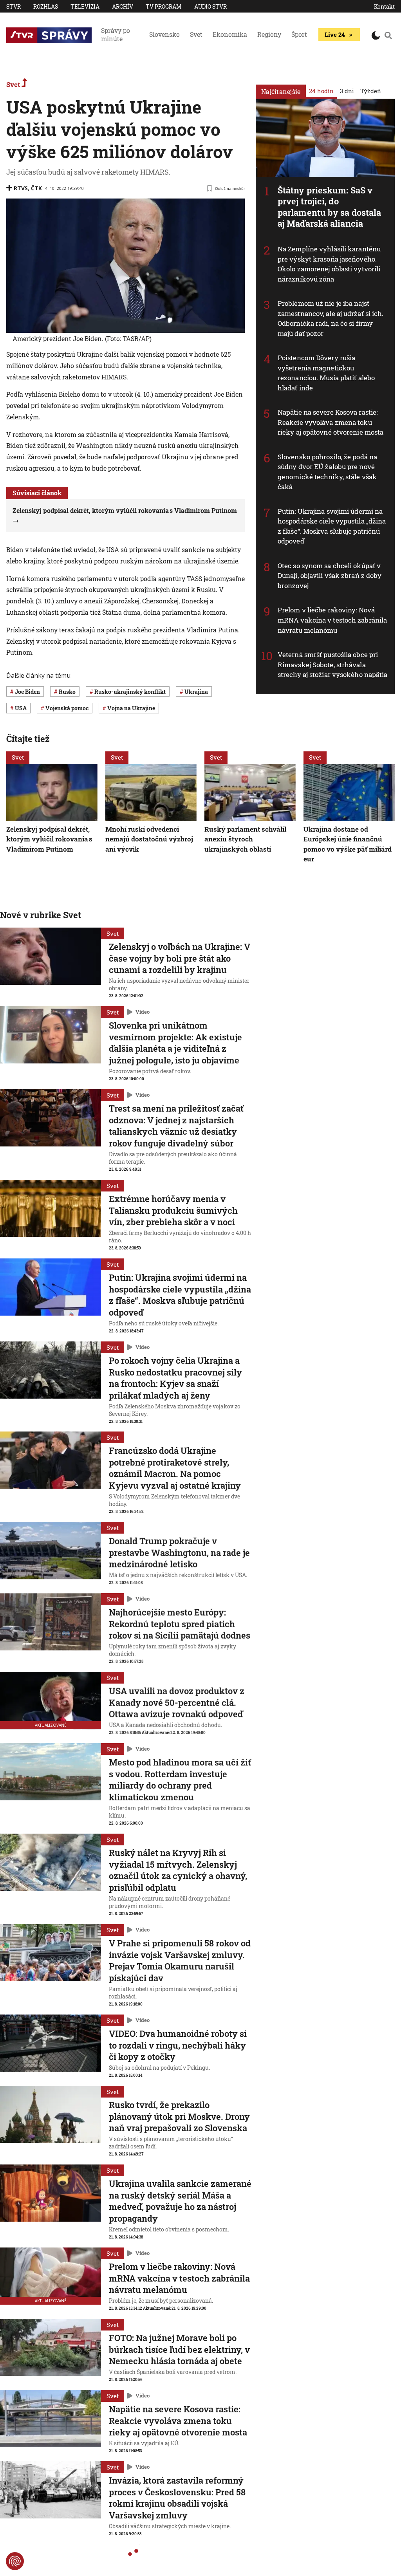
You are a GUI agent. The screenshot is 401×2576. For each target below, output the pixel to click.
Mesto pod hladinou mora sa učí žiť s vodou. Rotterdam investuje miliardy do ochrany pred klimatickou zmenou (180, 1780)
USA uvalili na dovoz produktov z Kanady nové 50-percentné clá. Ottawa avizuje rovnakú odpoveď (177, 1702)
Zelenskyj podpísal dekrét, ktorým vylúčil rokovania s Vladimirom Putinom (49, 839)
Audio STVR (210, 6)
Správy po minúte (116, 34)
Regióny (269, 34)
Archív (123, 6)
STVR (14, 6)
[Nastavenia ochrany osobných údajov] (15, 2561)
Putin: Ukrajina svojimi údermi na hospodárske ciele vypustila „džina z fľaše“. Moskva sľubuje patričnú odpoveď (332, 526)
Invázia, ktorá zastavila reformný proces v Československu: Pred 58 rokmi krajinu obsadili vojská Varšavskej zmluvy (177, 2498)
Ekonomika (230, 34)
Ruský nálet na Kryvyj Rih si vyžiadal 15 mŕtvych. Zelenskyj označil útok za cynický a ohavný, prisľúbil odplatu (178, 1870)
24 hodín (321, 91)
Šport (299, 34)
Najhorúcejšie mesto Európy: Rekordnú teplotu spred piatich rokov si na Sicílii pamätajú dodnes (180, 1624)
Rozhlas (46, 6)
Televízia (85, 6)
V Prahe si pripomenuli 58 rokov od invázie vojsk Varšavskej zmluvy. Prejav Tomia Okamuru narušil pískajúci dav (180, 1960)
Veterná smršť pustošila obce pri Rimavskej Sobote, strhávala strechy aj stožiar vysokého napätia (333, 664)
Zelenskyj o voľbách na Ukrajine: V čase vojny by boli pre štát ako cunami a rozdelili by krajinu (180, 958)
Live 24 (335, 34)
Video (143, 1012)
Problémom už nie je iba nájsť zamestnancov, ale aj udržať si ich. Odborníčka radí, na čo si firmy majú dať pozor (331, 318)
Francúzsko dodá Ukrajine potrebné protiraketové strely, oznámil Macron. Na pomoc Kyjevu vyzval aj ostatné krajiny (175, 1468)
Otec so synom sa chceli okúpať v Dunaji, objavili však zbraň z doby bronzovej (330, 576)
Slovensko (164, 34)
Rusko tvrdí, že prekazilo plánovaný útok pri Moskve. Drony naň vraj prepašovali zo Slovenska (179, 2116)
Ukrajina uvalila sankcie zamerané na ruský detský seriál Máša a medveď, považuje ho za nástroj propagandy (180, 2201)
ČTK (36, 188)
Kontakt (384, 6)
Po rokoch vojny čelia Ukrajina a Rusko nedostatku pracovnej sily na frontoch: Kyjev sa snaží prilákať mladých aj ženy (175, 1378)
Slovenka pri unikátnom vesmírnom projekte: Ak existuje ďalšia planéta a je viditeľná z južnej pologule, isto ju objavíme (175, 1043)
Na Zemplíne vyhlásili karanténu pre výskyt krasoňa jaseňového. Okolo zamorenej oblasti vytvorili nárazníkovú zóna (329, 264)
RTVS (21, 188)
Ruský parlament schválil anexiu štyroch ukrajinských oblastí (245, 839)
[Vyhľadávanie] (388, 35)
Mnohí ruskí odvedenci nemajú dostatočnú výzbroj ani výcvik (149, 839)
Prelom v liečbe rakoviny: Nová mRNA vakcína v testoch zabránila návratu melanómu (332, 620)
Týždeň (371, 91)
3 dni (347, 91)
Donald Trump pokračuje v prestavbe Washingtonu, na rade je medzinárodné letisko (179, 1552)
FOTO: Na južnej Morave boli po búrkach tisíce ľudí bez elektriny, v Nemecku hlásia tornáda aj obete (179, 2349)
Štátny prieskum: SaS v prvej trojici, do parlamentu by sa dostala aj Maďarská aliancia (329, 207)
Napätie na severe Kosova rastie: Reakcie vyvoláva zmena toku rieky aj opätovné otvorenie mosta (331, 422)
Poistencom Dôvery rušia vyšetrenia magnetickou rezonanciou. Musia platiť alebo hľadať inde (326, 373)
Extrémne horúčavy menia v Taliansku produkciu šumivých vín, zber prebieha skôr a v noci (173, 1210)
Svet (196, 34)
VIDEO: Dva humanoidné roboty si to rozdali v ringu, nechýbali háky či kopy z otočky (178, 2045)
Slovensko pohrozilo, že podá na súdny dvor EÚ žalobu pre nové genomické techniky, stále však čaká (327, 472)
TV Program (164, 6)
